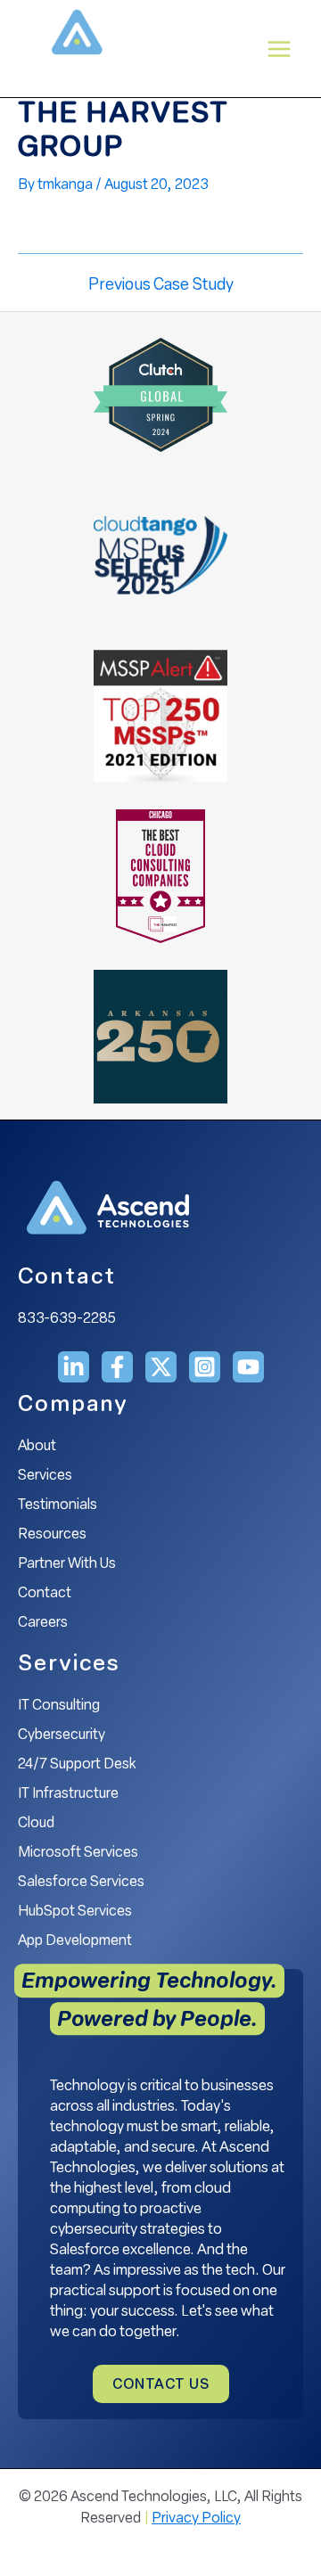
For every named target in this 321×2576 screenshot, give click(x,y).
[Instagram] (205, 1367)
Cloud (36, 1824)
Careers (43, 1623)
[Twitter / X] (161, 1367)
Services (45, 1476)
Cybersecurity (62, 1735)
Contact (45, 1594)
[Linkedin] (74, 1367)
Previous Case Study (161, 286)
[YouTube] (248, 1367)
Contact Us (161, 2385)
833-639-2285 (67, 1319)
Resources (52, 1535)
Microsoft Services (78, 1853)
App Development (75, 1941)
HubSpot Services (75, 1912)
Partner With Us (67, 1564)
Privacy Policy (196, 2519)
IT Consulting (59, 1706)
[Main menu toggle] (279, 49)
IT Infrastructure (68, 1794)
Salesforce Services (81, 1883)
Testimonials (58, 1505)
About (37, 1447)
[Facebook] (117, 1367)
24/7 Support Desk (77, 1765)
